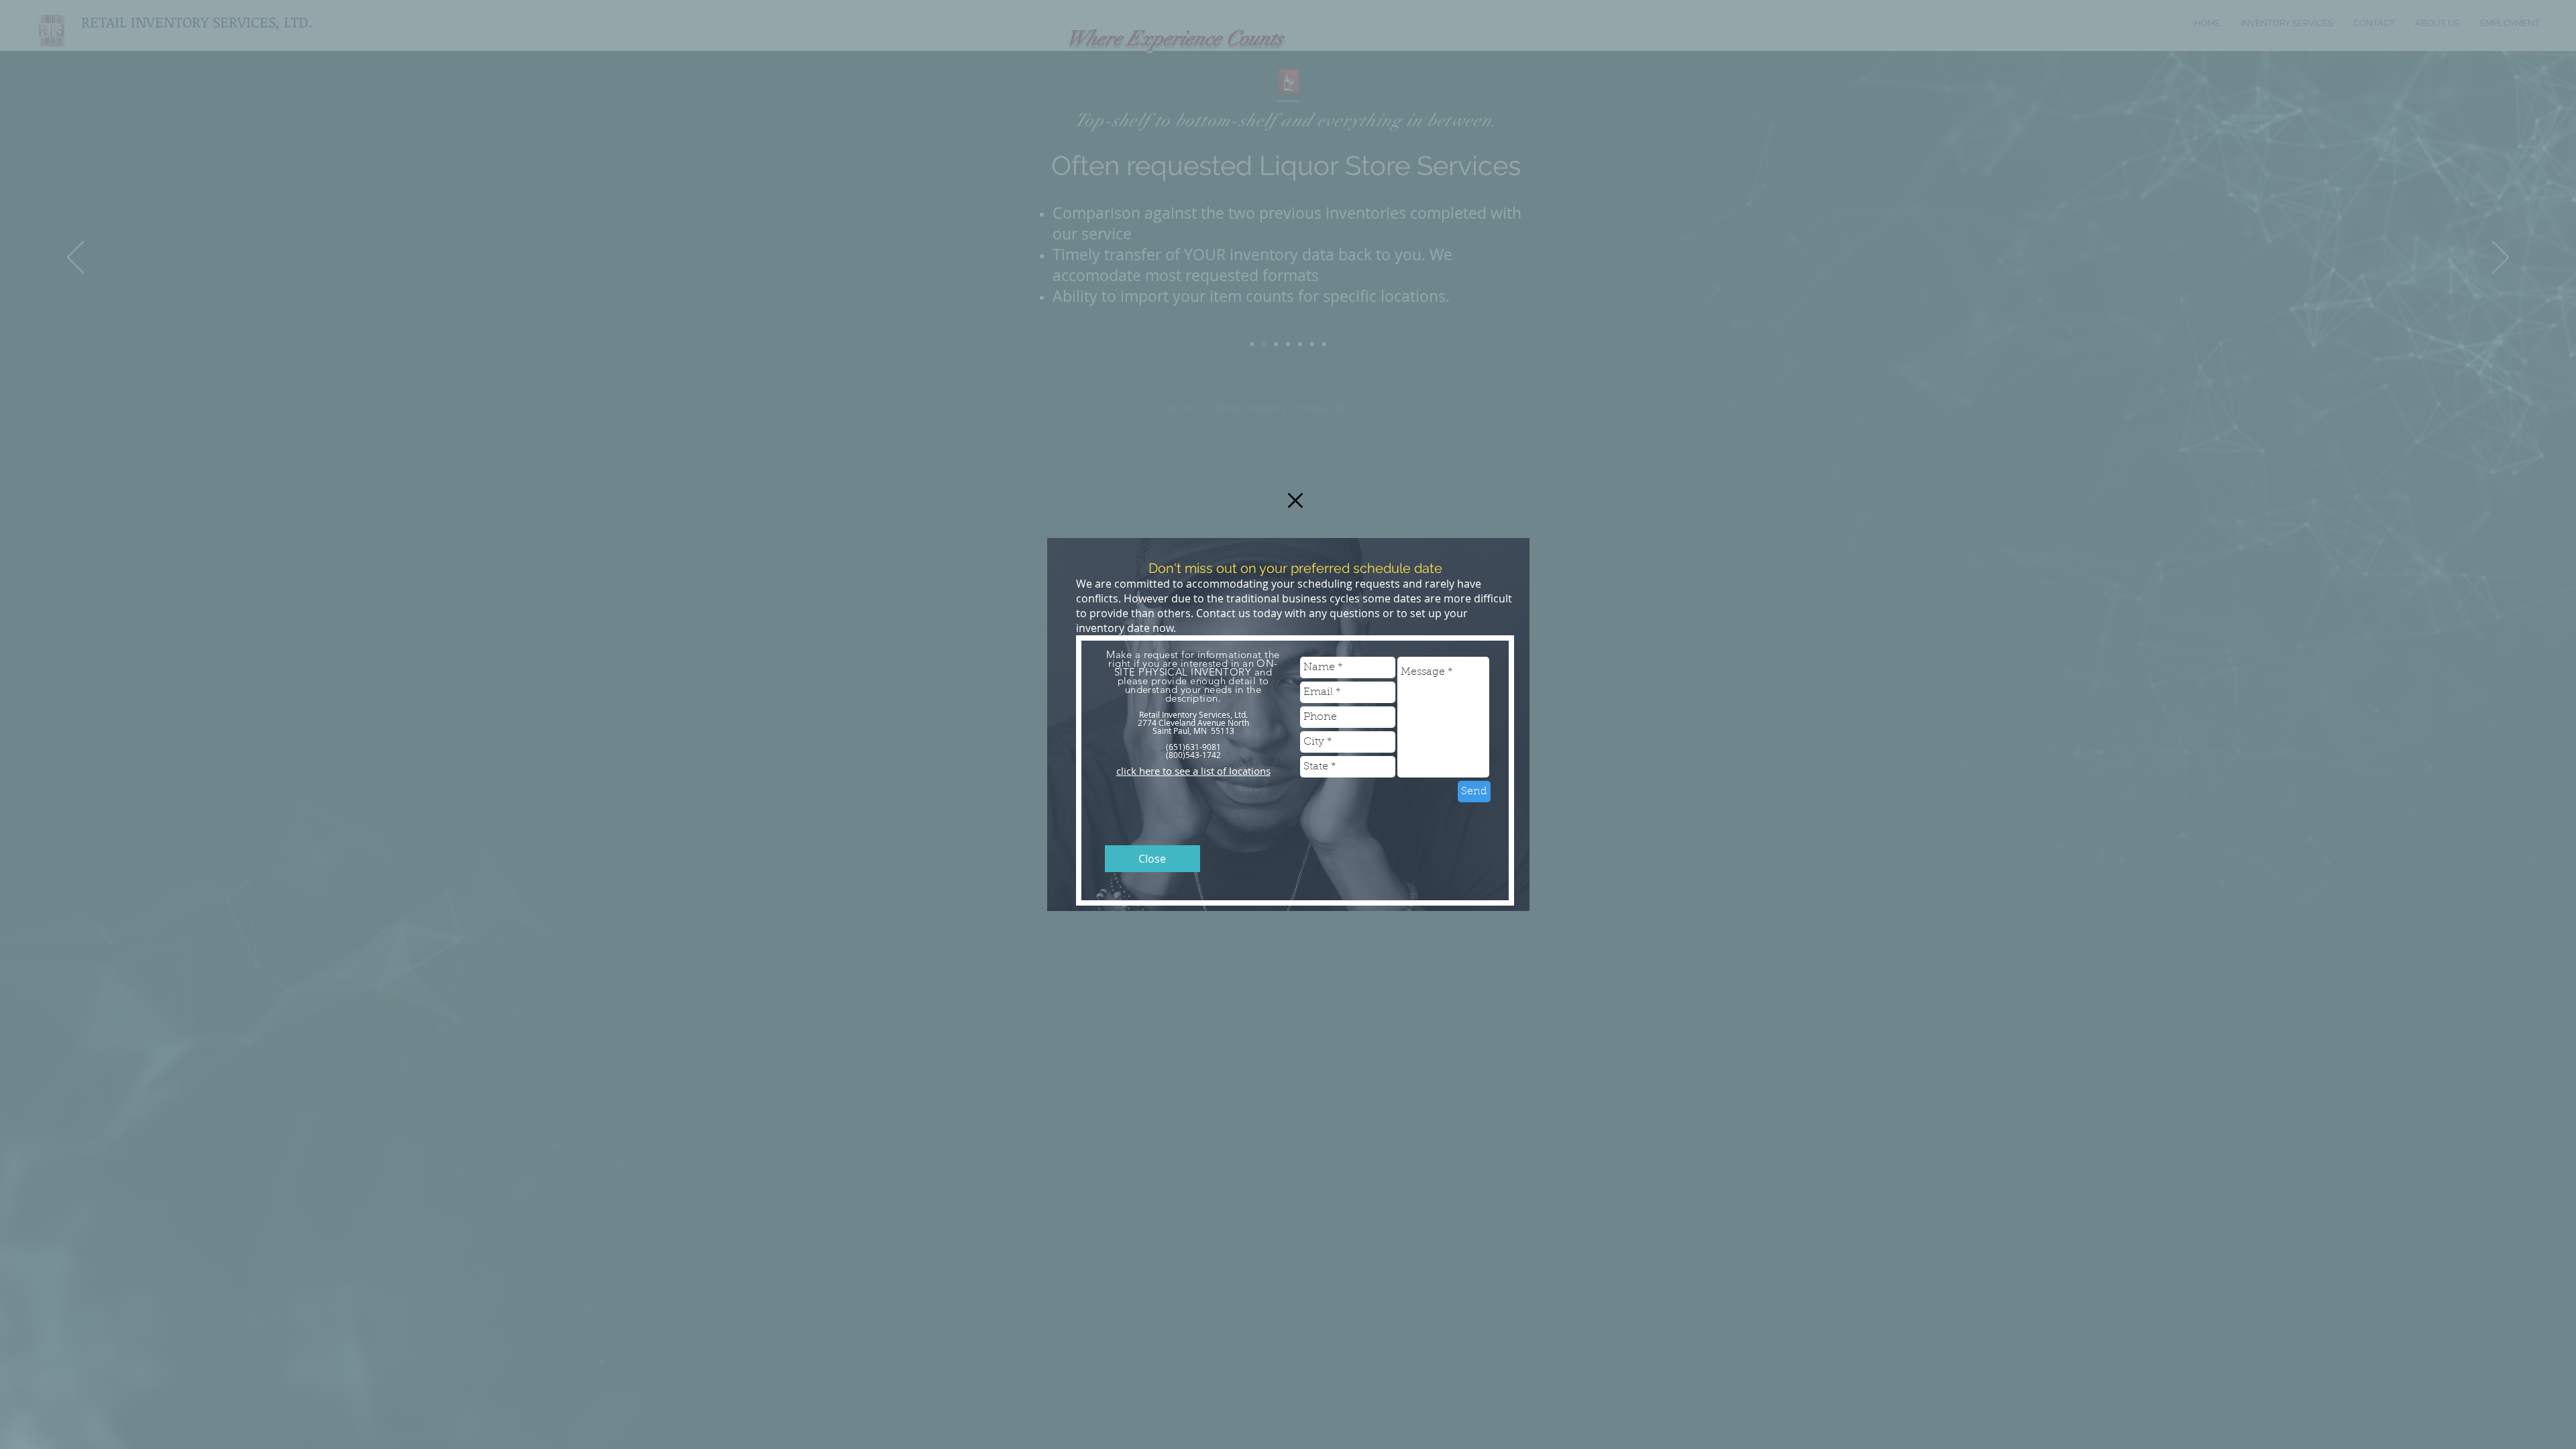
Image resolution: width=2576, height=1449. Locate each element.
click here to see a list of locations (1193, 771)
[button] (1295, 500)
